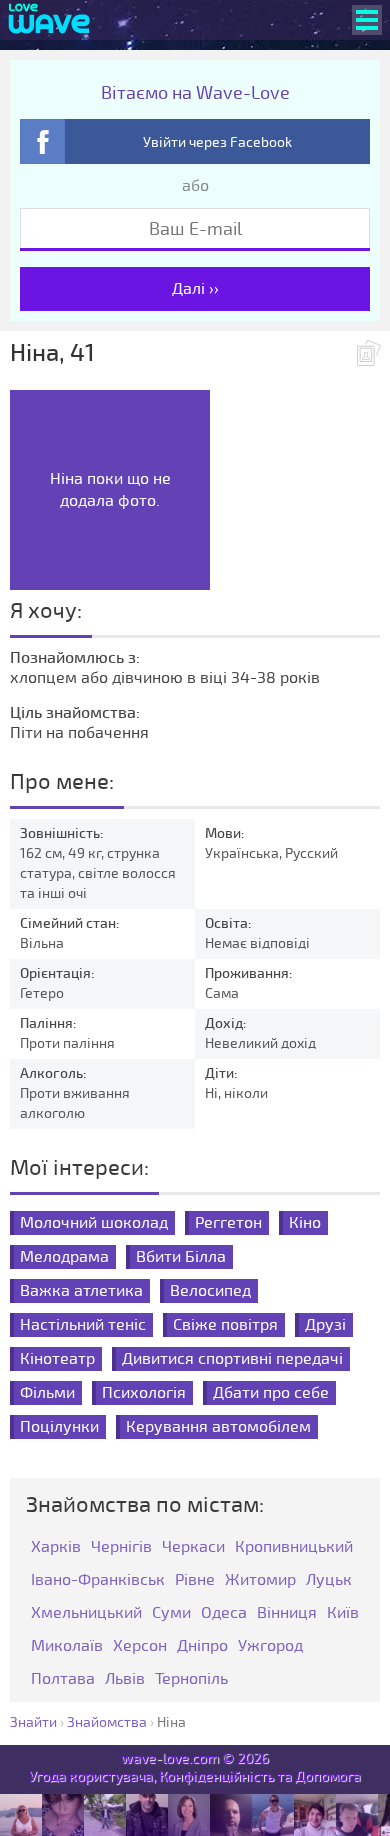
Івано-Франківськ (98, 1580)
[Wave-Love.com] (49, 20)
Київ (343, 1613)
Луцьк (329, 1580)
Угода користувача (91, 1776)
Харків (56, 1547)
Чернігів (121, 1547)
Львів (125, 1679)
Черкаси (193, 1547)
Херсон (140, 1646)
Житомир (260, 1580)
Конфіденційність (216, 1776)
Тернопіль (191, 1679)
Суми (171, 1613)
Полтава (63, 1679)
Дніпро (202, 1646)
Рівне (195, 1580)
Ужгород (270, 1646)
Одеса (224, 1613)
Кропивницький (294, 1547)
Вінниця (287, 1613)
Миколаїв (67, 1646)
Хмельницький (86, 1613)
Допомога (328, 1776)
